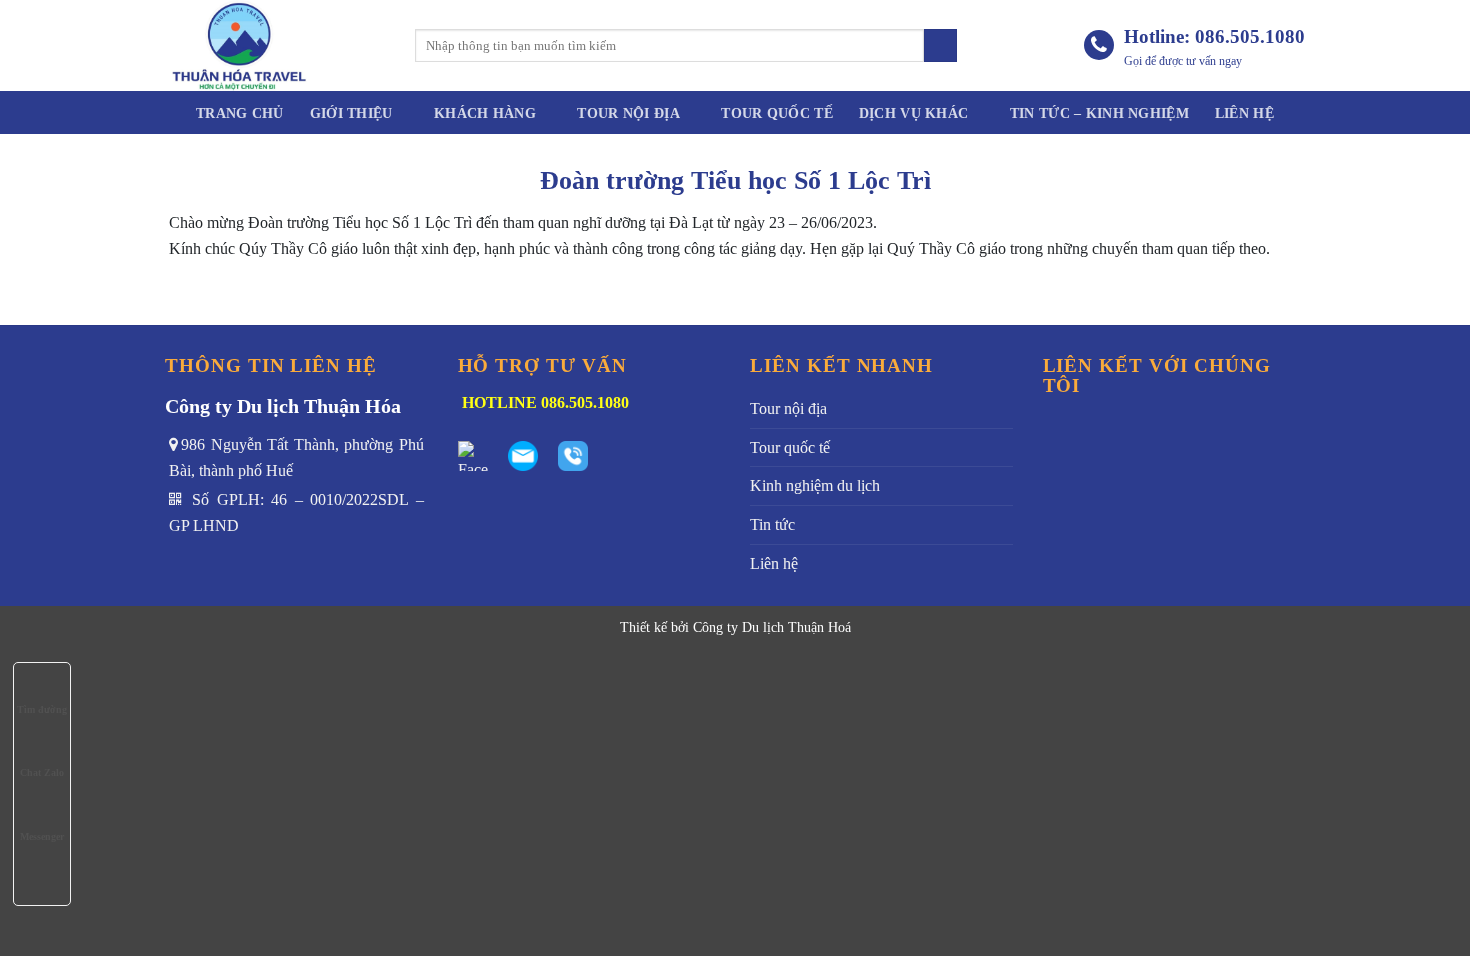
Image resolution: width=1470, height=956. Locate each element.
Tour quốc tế (776, 113)
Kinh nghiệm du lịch (815, 485)
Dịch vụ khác (913, 113)
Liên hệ (1244, 113)
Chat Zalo (42, 772)
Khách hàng (485, 113)
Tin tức (772, 524)
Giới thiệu (351, 113)
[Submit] (940, 46)
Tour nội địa (628, 113)
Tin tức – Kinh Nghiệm (1099, 113)
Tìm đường (42, 709)
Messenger (42, 836)
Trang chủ (240, 113)
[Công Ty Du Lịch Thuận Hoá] (275, 45)
